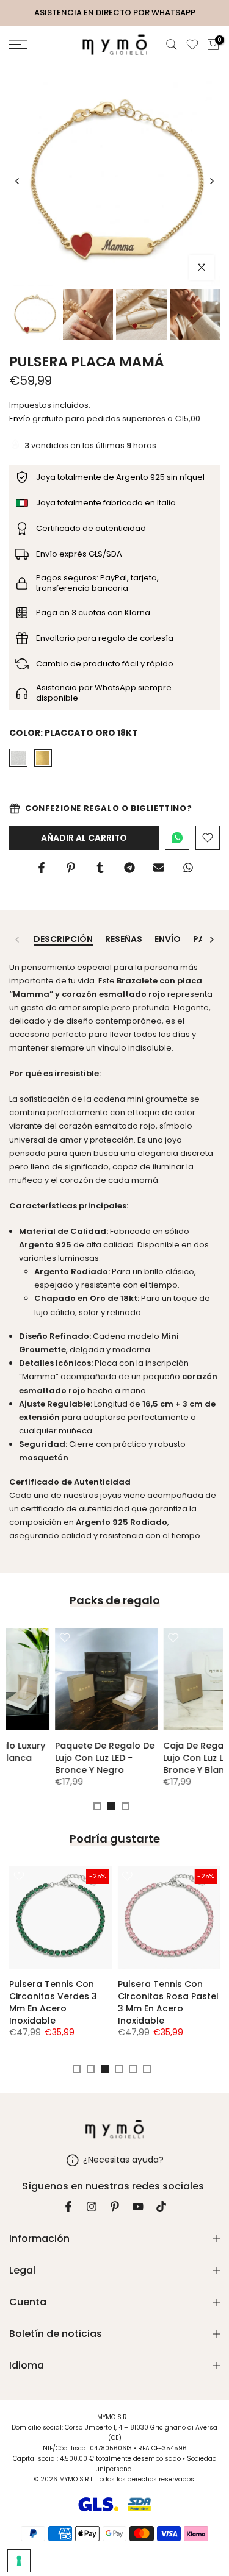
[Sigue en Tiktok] (161, 2207)
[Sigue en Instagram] (92, 2207)
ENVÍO (168, 940)
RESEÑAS (124, 940)
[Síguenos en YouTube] (138, 2207)
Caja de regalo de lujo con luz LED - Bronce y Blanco (57, 1758)
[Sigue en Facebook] (68, 2207)
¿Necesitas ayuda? (123, 2160)
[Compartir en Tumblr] (100, 868)
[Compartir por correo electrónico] (159, 868)
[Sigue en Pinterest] (115, 2207)
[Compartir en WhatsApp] (188, 868)
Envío (20, 419)
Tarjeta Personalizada (173, 1746)
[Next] (211, 181)
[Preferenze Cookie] (19, 2561)
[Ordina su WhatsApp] (177, 838)
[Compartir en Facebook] (42, 868)
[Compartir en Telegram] (129, 868)
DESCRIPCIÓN (63, 940)
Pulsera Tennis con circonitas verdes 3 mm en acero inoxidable (53, 2002)
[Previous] (18, 181)
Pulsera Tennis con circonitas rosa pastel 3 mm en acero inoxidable (168, 2002)
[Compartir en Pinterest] (71, 868)
